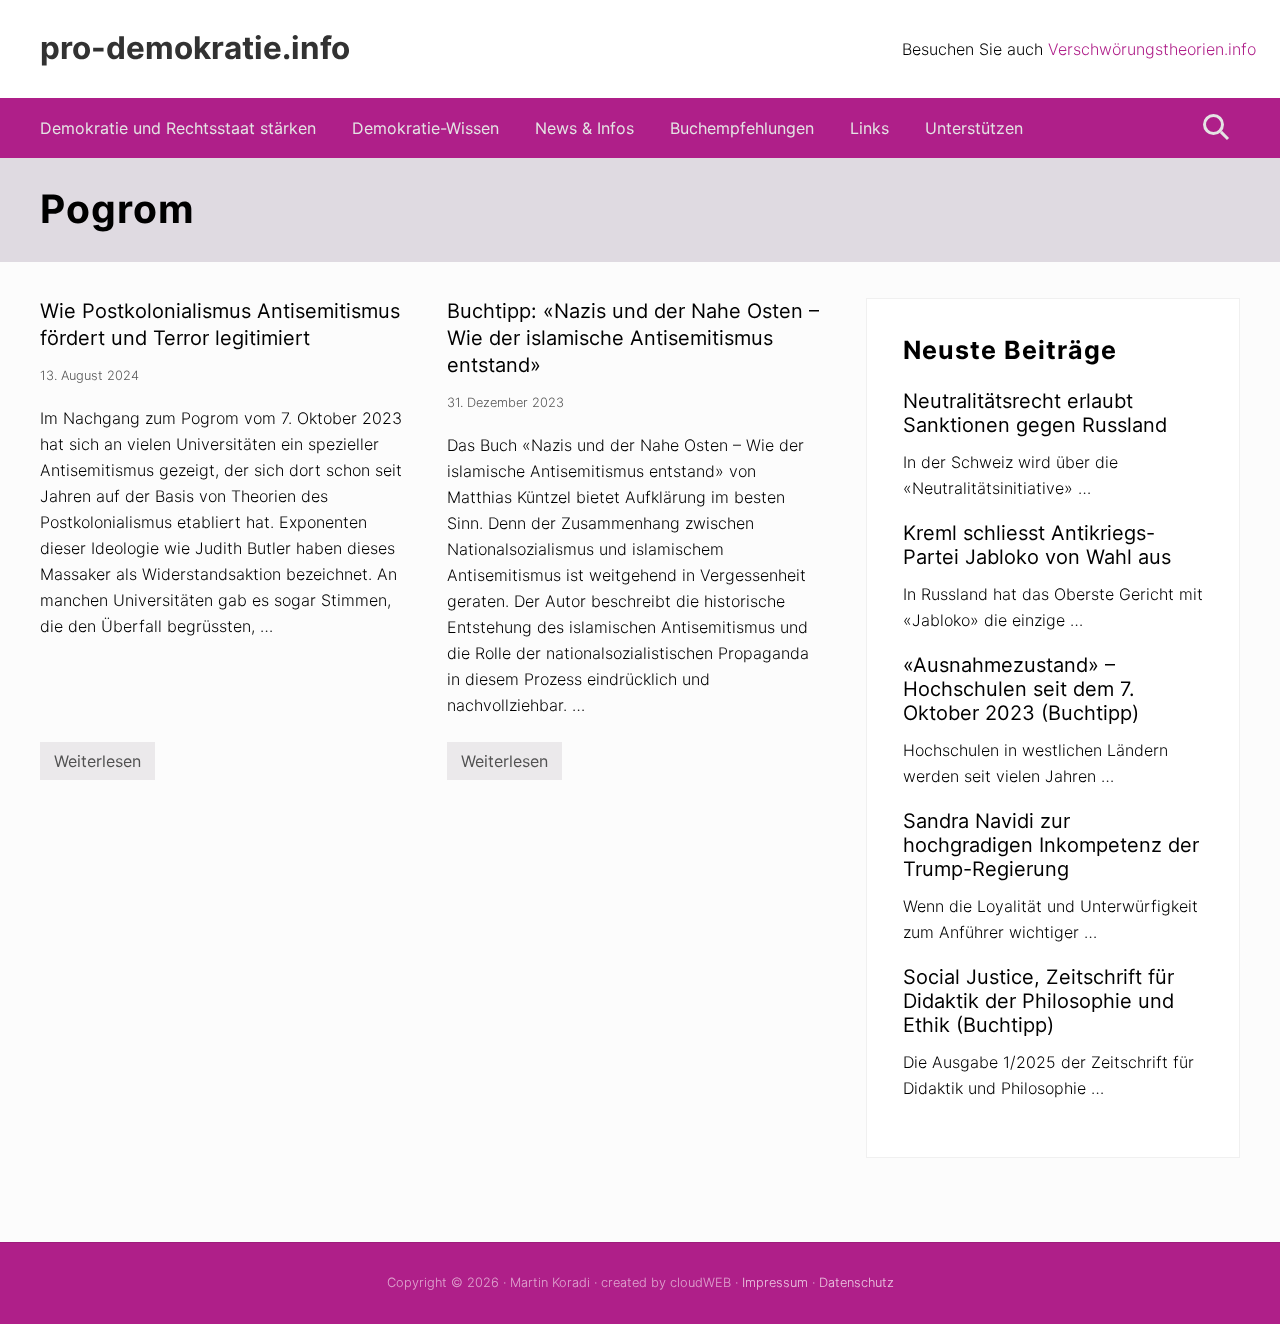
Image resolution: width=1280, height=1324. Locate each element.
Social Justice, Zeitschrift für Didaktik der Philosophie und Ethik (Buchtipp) (1038, 1001)
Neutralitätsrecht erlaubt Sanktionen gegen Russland (1035, 413)
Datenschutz (856, 1282)
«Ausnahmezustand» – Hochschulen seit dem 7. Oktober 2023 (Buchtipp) (1021, 689)
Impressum (775, 1282)
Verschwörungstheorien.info (1152, 49)
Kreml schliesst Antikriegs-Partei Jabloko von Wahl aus (1037, 545)
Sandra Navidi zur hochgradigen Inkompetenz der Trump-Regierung (1051, 845)
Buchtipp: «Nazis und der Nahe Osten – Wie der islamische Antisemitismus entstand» (633, 338)
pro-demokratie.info (195, 48)
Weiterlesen (97, 765)
